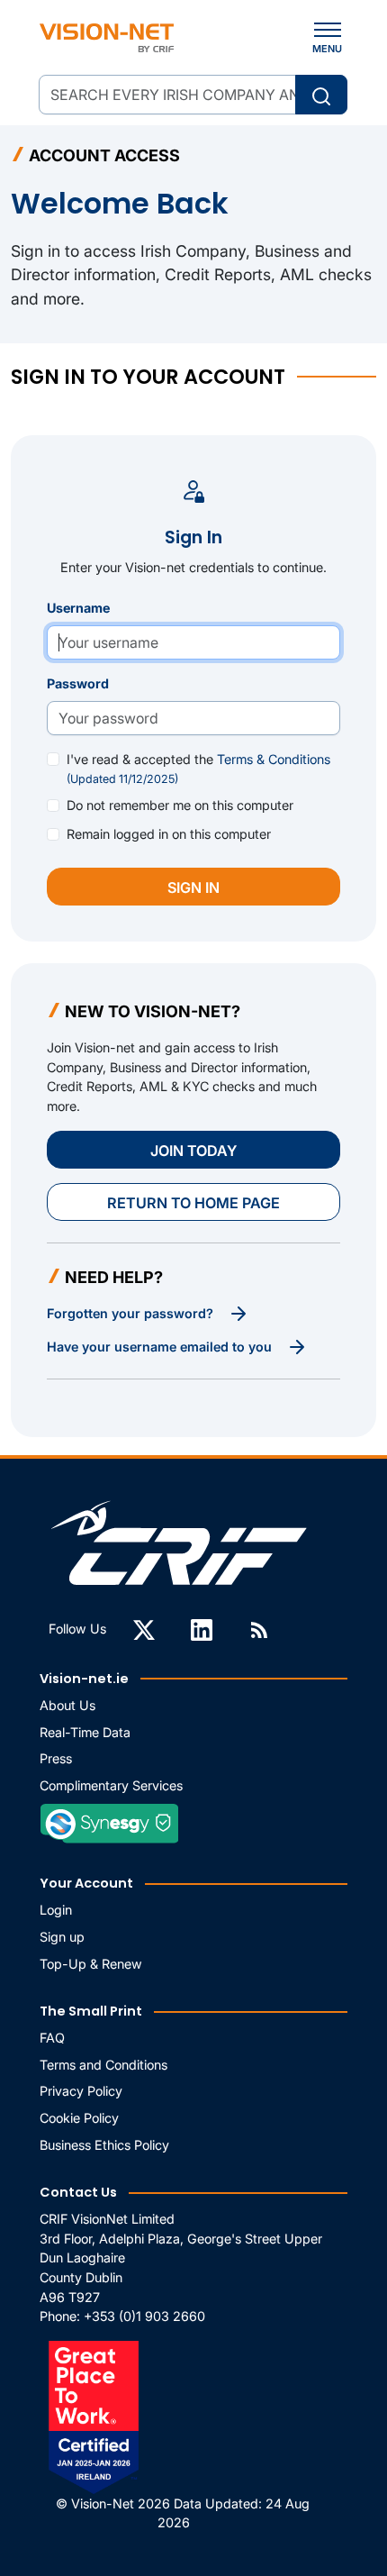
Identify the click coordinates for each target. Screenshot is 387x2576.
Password (78, 683)
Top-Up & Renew (91, 1964)
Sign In (193, 887)
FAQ (52, 2038)
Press (56, 1758)
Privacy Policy (81, 2091)
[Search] (321, 95)
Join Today (193, 1151)
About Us (67, 1705)
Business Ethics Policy (104, 2145)
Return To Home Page (193, 1203)
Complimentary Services (111, 1785)
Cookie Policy (79, 2118)
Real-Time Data (85, 1732)
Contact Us (78, 2192)
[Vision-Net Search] (107, 38)
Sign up (62, 1937)
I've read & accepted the (198, 769)
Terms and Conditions (103, 2065)
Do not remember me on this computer (180, 805)
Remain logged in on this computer (169, 834)
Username (78, 608)
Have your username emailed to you (161, 1347)
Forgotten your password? (132, 1313)
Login (56, 1910)
